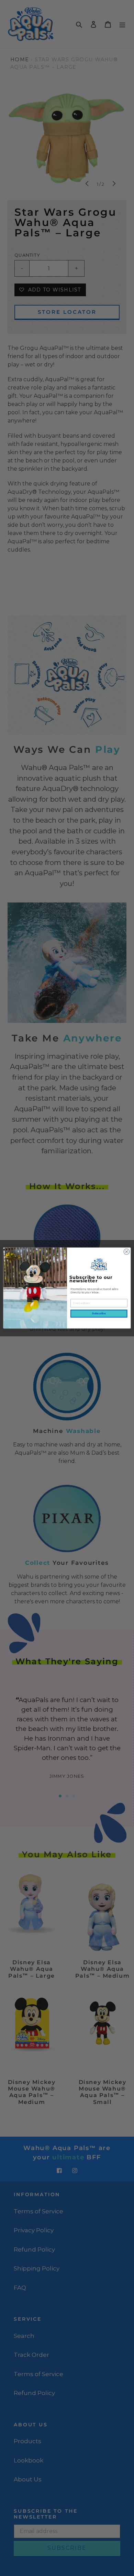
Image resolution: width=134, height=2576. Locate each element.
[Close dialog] (127, 1252)
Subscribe (99, 1313)
